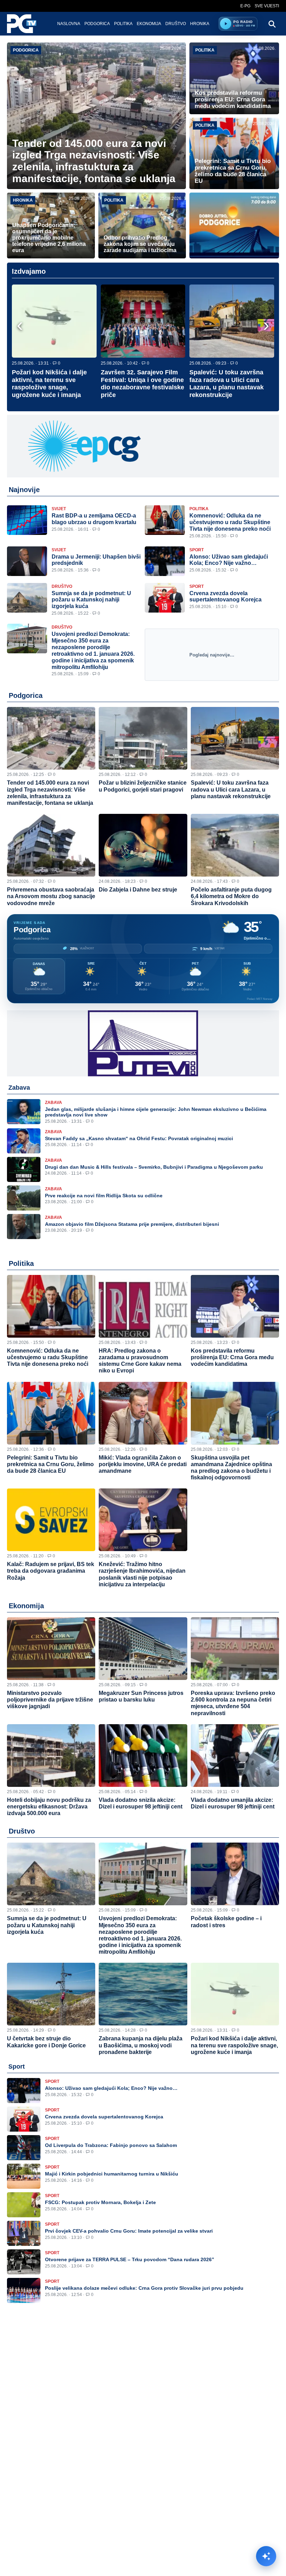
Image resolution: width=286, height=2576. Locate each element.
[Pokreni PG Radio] (226, 24)
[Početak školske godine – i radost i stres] (235, 1874)
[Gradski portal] (28, 24)
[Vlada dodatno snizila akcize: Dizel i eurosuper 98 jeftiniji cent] (143, 1756)
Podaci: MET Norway (260, 999)
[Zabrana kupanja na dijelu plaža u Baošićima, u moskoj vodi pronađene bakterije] (143, 1994)
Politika (123, 24)
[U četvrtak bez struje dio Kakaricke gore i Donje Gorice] (51, 1994)
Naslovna (69, 24)
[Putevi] (143, 1043)
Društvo (176, 24)
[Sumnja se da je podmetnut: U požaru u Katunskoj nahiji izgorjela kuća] (51, 1874)
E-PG (245, 6)
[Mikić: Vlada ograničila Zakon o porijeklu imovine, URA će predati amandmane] (143, 1413)
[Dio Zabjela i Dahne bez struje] (143, 845)
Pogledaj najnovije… (212, 655)
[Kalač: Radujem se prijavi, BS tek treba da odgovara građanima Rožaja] (51, 1520)
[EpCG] (143, 446)
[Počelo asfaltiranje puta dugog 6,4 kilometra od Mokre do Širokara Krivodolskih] (235, 845)
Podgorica (97, 24)
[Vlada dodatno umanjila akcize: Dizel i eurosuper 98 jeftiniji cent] (235, 1756)
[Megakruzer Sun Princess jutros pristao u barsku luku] (143, 1649)
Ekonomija (149, 24)
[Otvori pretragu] (272, 24)
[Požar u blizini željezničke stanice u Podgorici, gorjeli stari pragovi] (143, 738)
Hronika (200, 24)
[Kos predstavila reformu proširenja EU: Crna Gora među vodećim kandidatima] (235, 1306)
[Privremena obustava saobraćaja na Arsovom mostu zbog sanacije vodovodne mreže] (51, 845)
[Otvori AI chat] (266, 2556)
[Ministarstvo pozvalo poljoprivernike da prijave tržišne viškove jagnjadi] (51, 1649)
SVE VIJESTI (267, 6)
